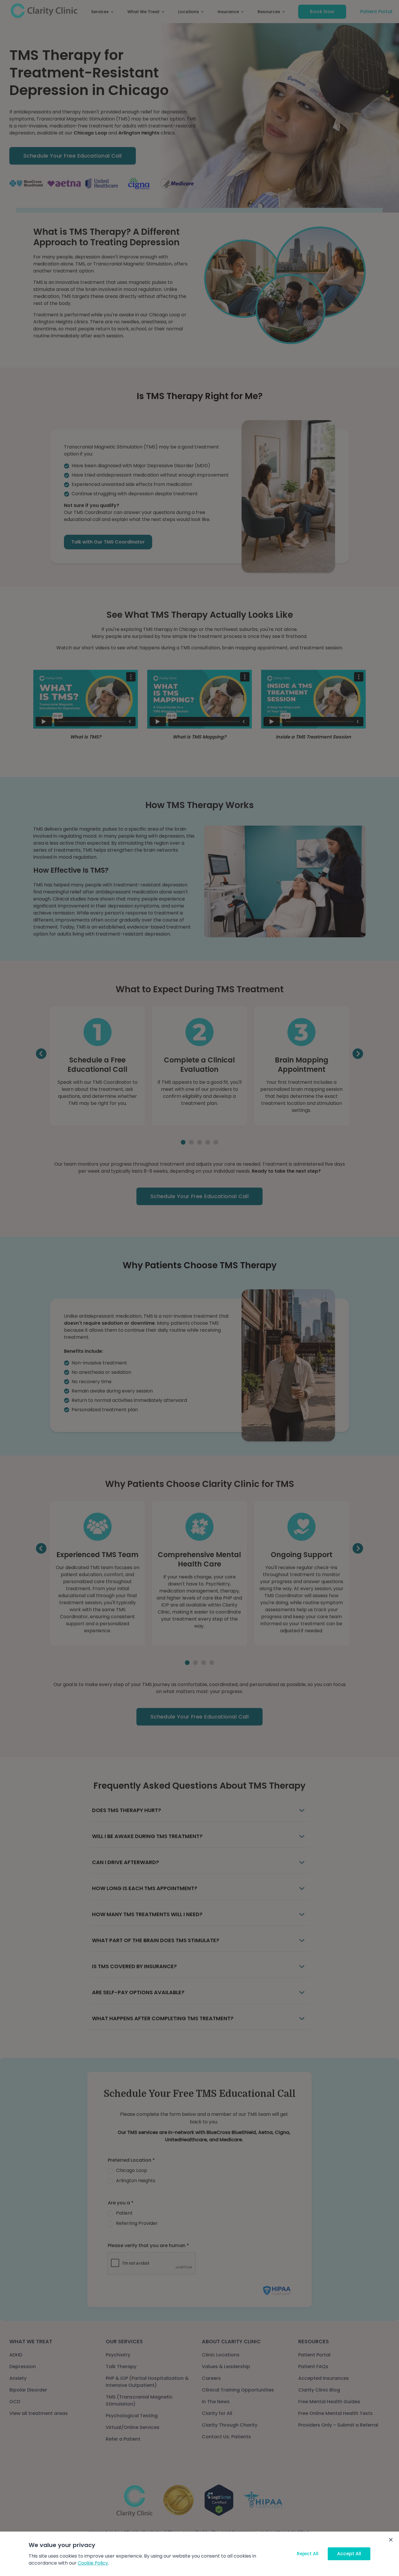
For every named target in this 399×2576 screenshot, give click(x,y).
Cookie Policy (93, 2563)
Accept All (349, 2554)
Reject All (308, 2554)
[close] (391, 2540)
